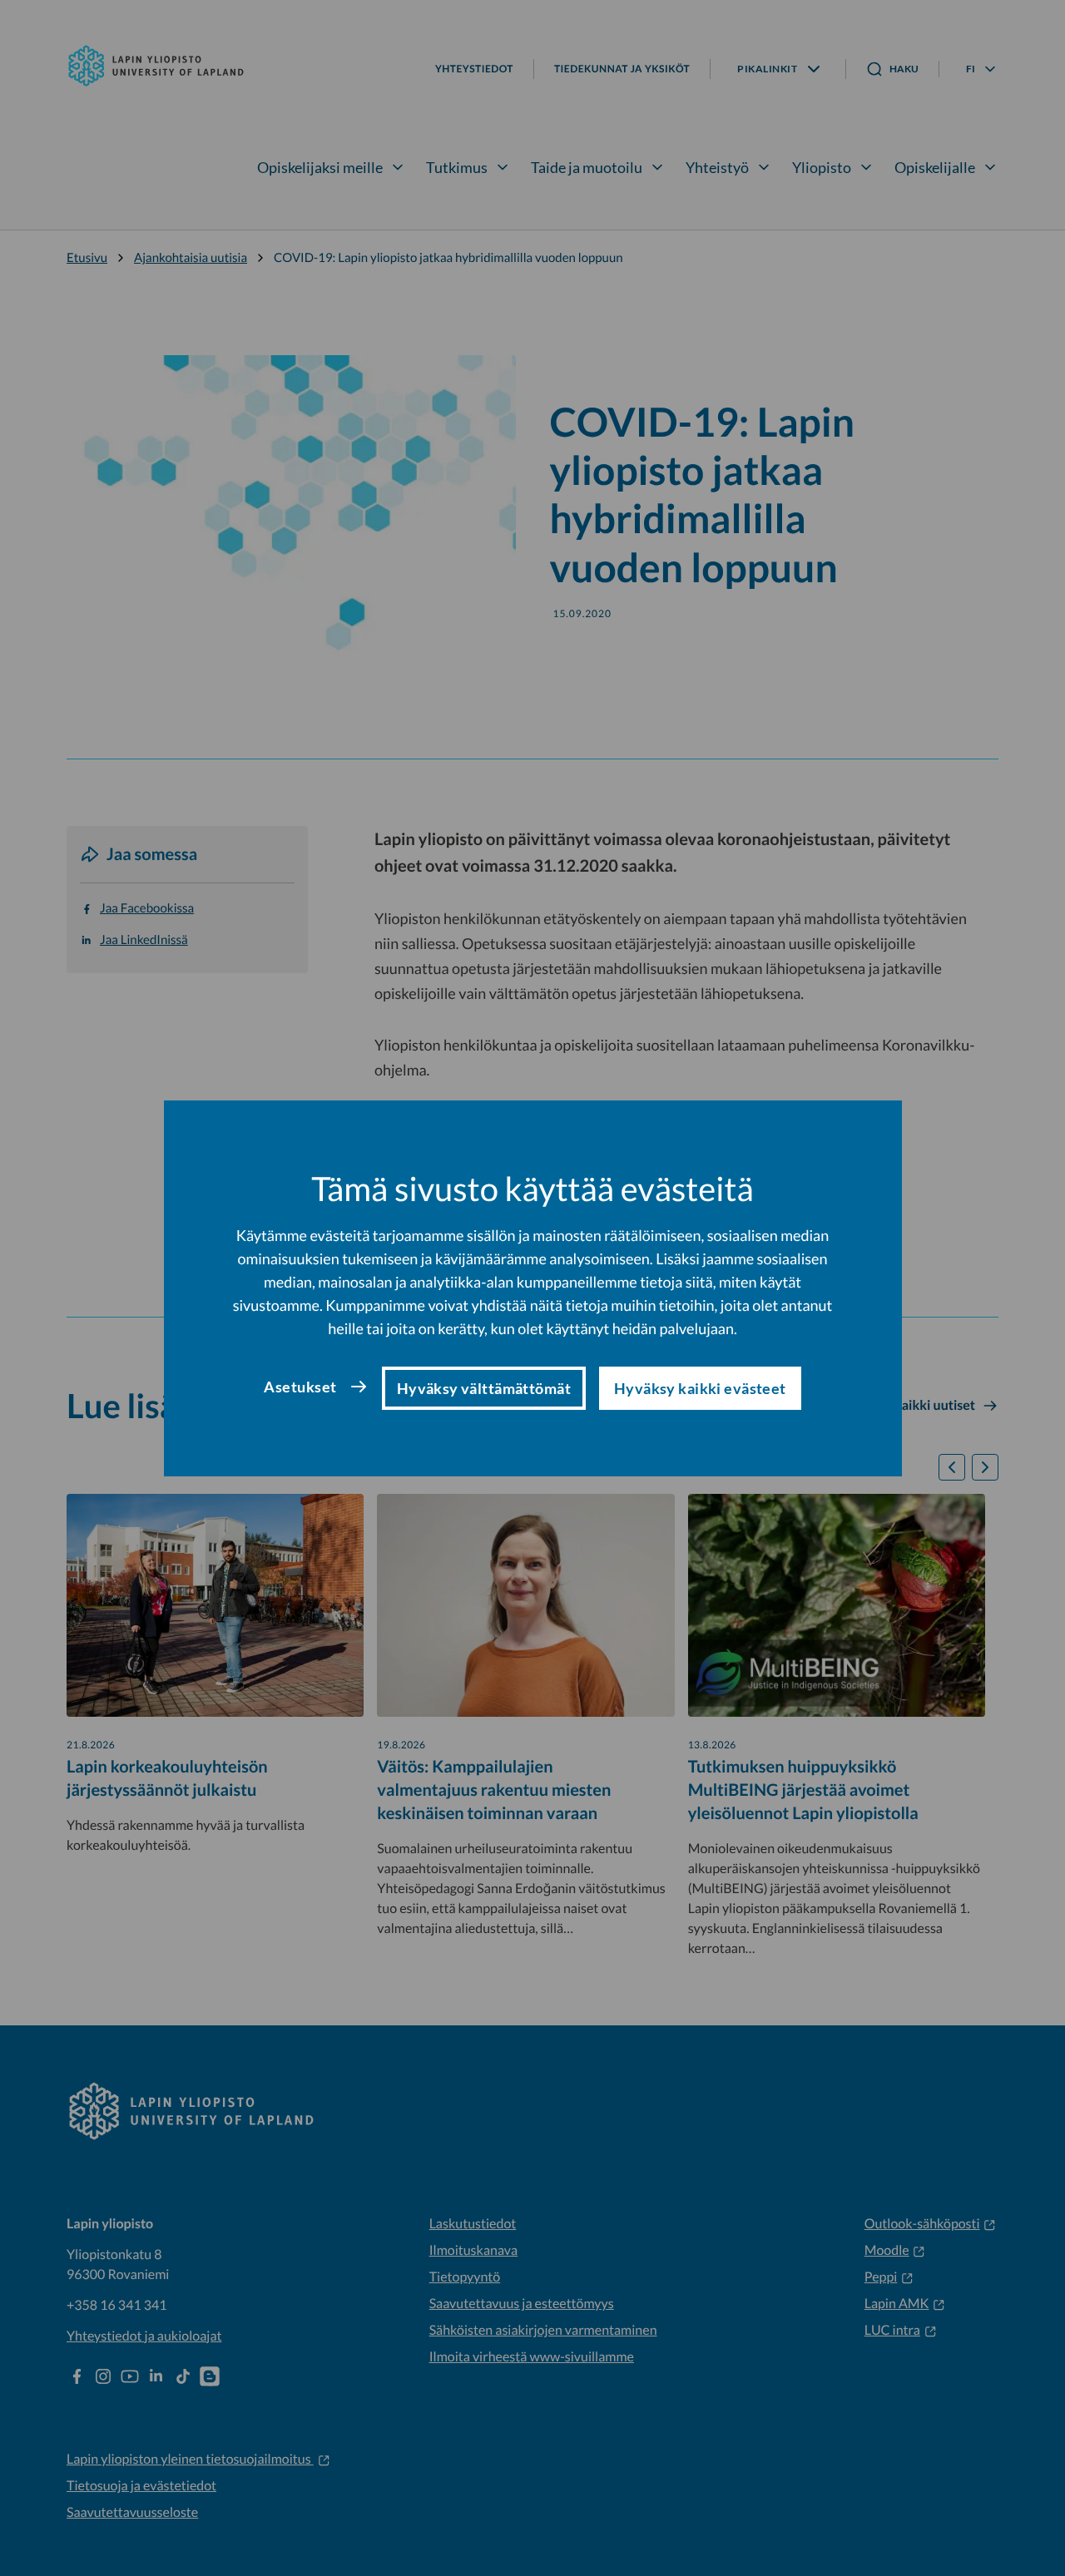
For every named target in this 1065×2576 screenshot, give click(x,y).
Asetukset (300, 1387)
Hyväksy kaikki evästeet (700, 1388)
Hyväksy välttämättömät (484, 1388)
